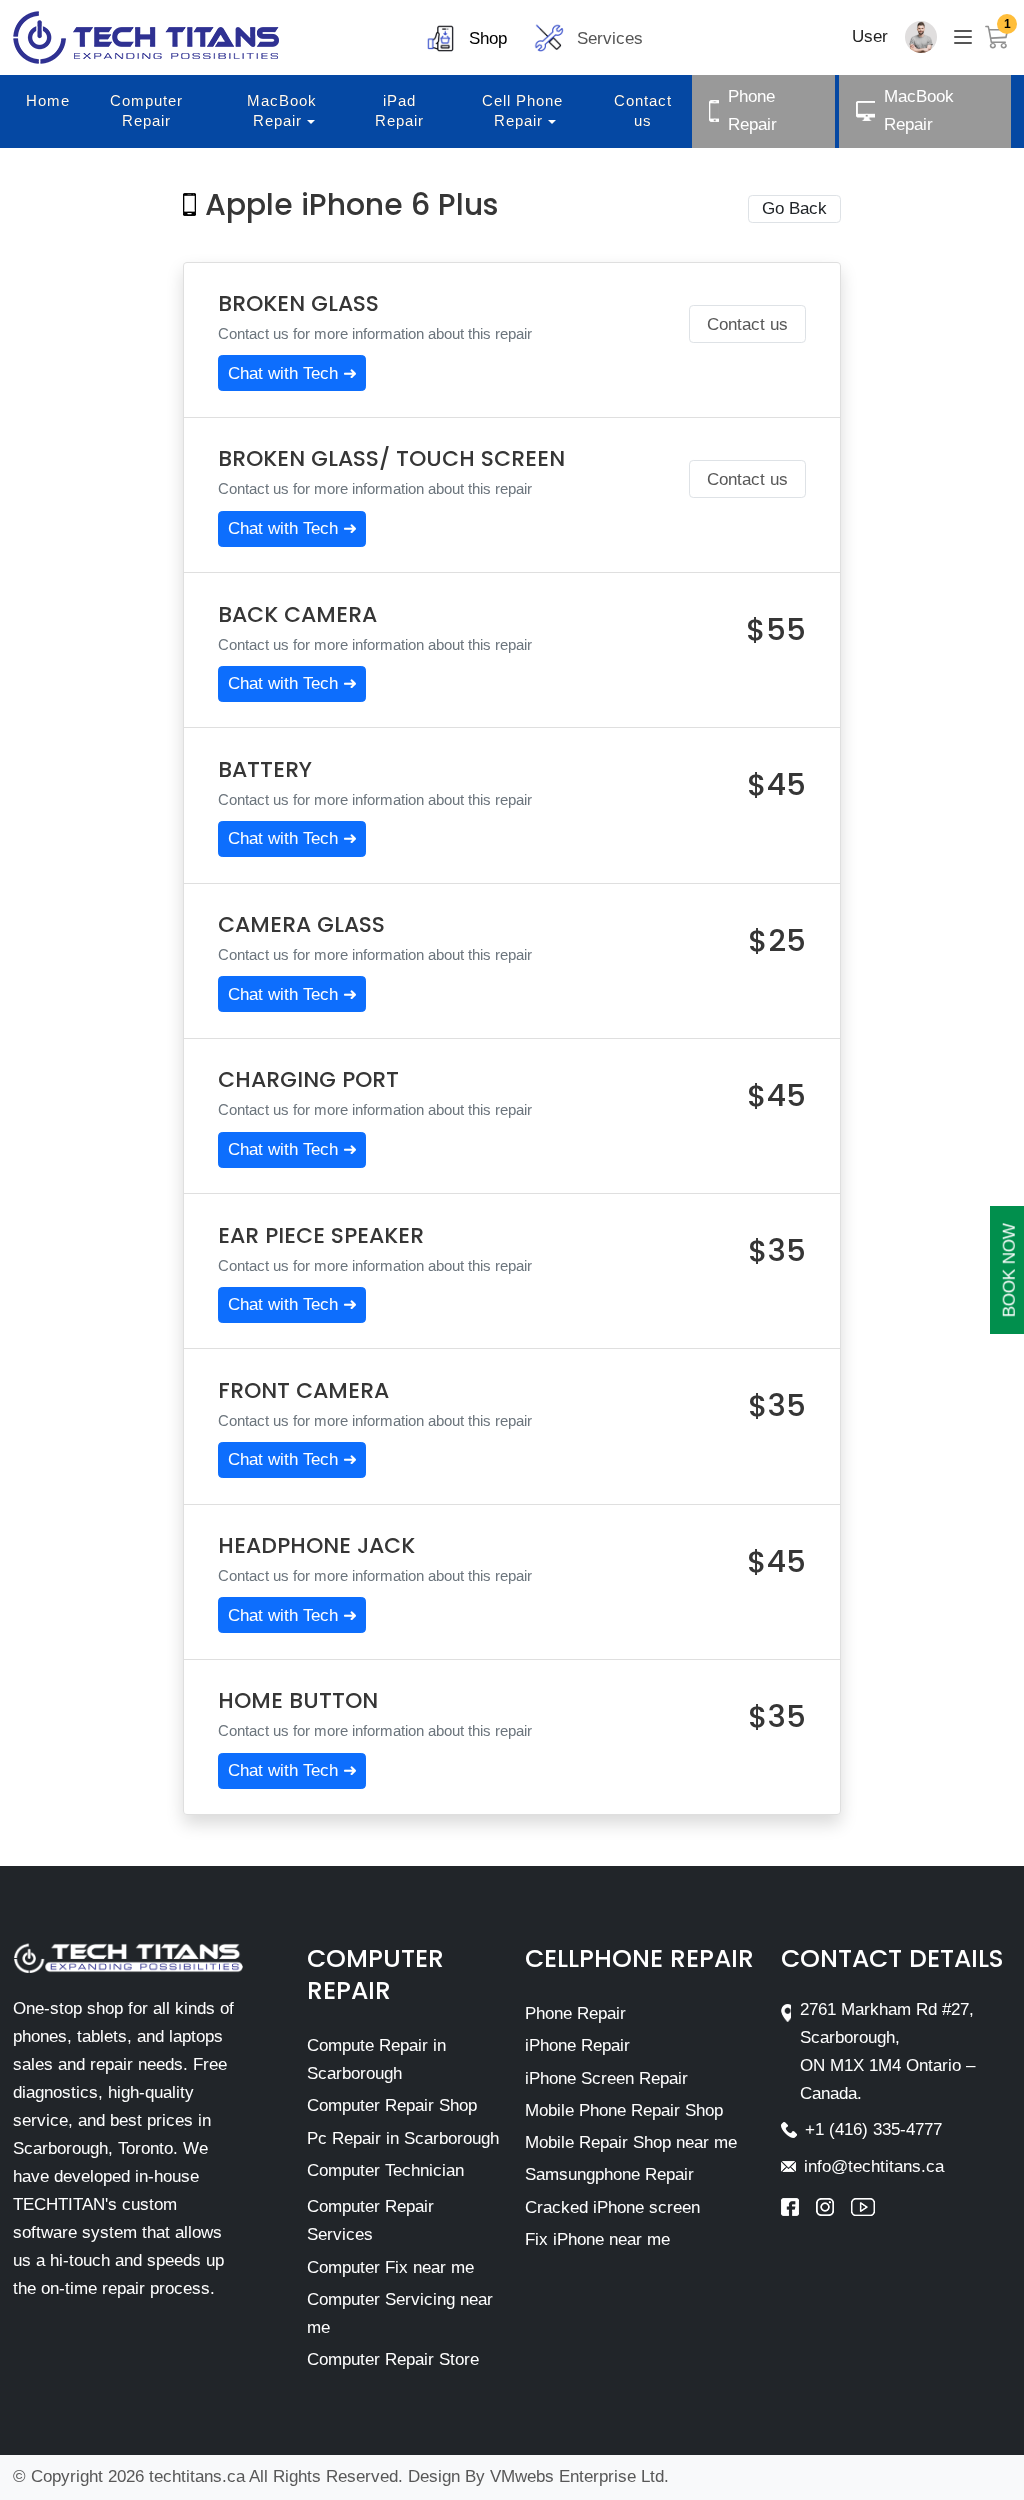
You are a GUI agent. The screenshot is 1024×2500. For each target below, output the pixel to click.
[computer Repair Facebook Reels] (798, 2207)
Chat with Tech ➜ (292, 373)
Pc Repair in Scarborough (403, 2138)
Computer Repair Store (393, 2359)
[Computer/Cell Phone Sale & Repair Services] (146, 37)
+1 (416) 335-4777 (873, 2129)
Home (48, 100)
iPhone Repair (577, 2045)
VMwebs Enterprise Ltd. (579, 2476)
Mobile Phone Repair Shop (624, 2110)
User (870, 36)
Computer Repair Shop (392, 2105)
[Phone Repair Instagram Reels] (833, 2207)
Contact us (747, 324)
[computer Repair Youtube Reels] (863, 2207)
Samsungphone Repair (609, 2174)
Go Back (794, 208)
